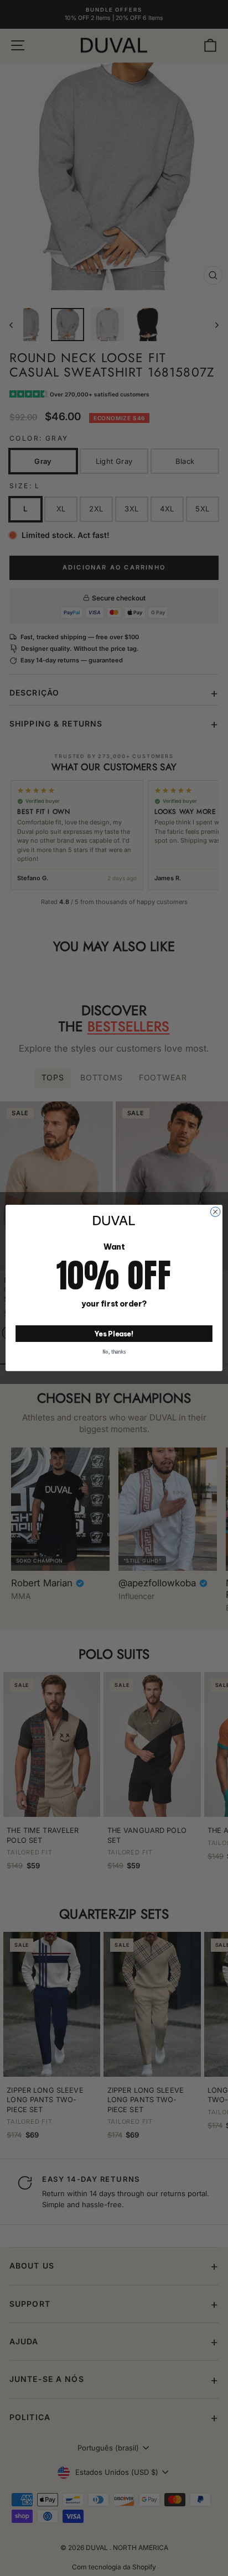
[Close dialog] (215, 1212)
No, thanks (114, 1352)
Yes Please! (114, 1333)
